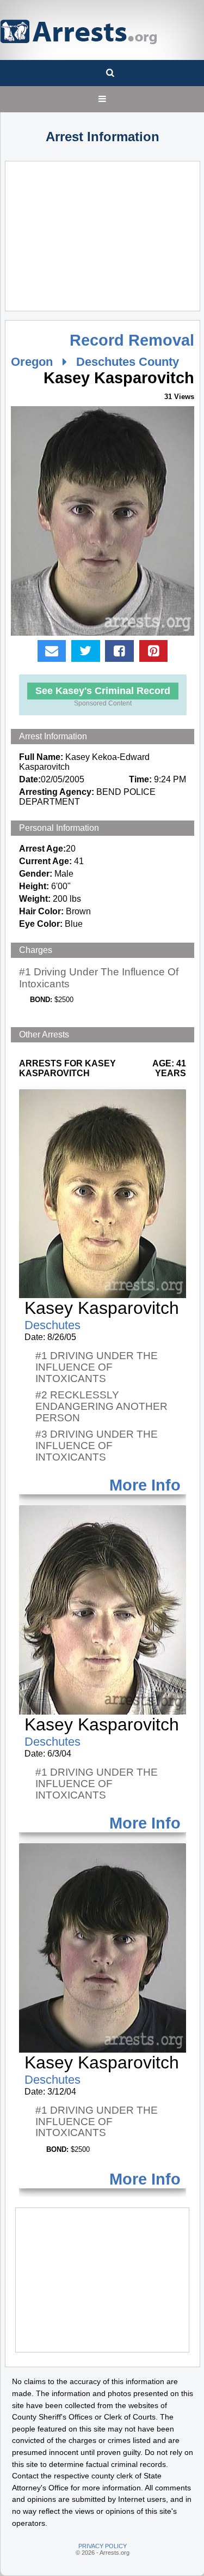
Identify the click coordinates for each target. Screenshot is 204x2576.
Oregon (32, 362)
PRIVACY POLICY (103, 2546)
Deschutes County (128, 362)
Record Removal (132, 340)
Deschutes (52, 1325)
